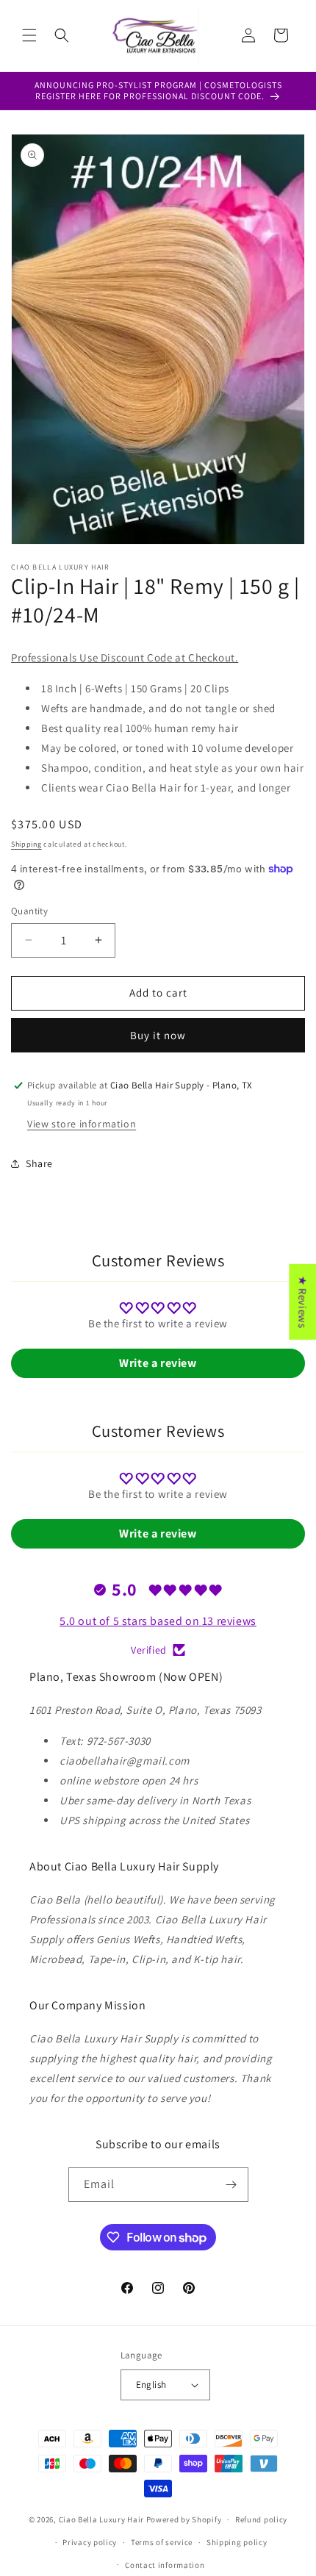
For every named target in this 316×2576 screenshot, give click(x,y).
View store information (82, 1124)
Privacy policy (90, 2542)
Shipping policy (237, 2542)
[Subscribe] (231, 2185)
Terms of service (162, 2542)
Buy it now (158, 1035)
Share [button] (39, 1163)
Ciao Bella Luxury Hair (101, 2519)
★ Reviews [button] (302, 1301)
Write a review (158, 1363)
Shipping (26, 844)
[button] (29, 35)
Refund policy (261, 2519)
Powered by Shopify (184, 2519)
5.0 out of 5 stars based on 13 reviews (158, 1621)
